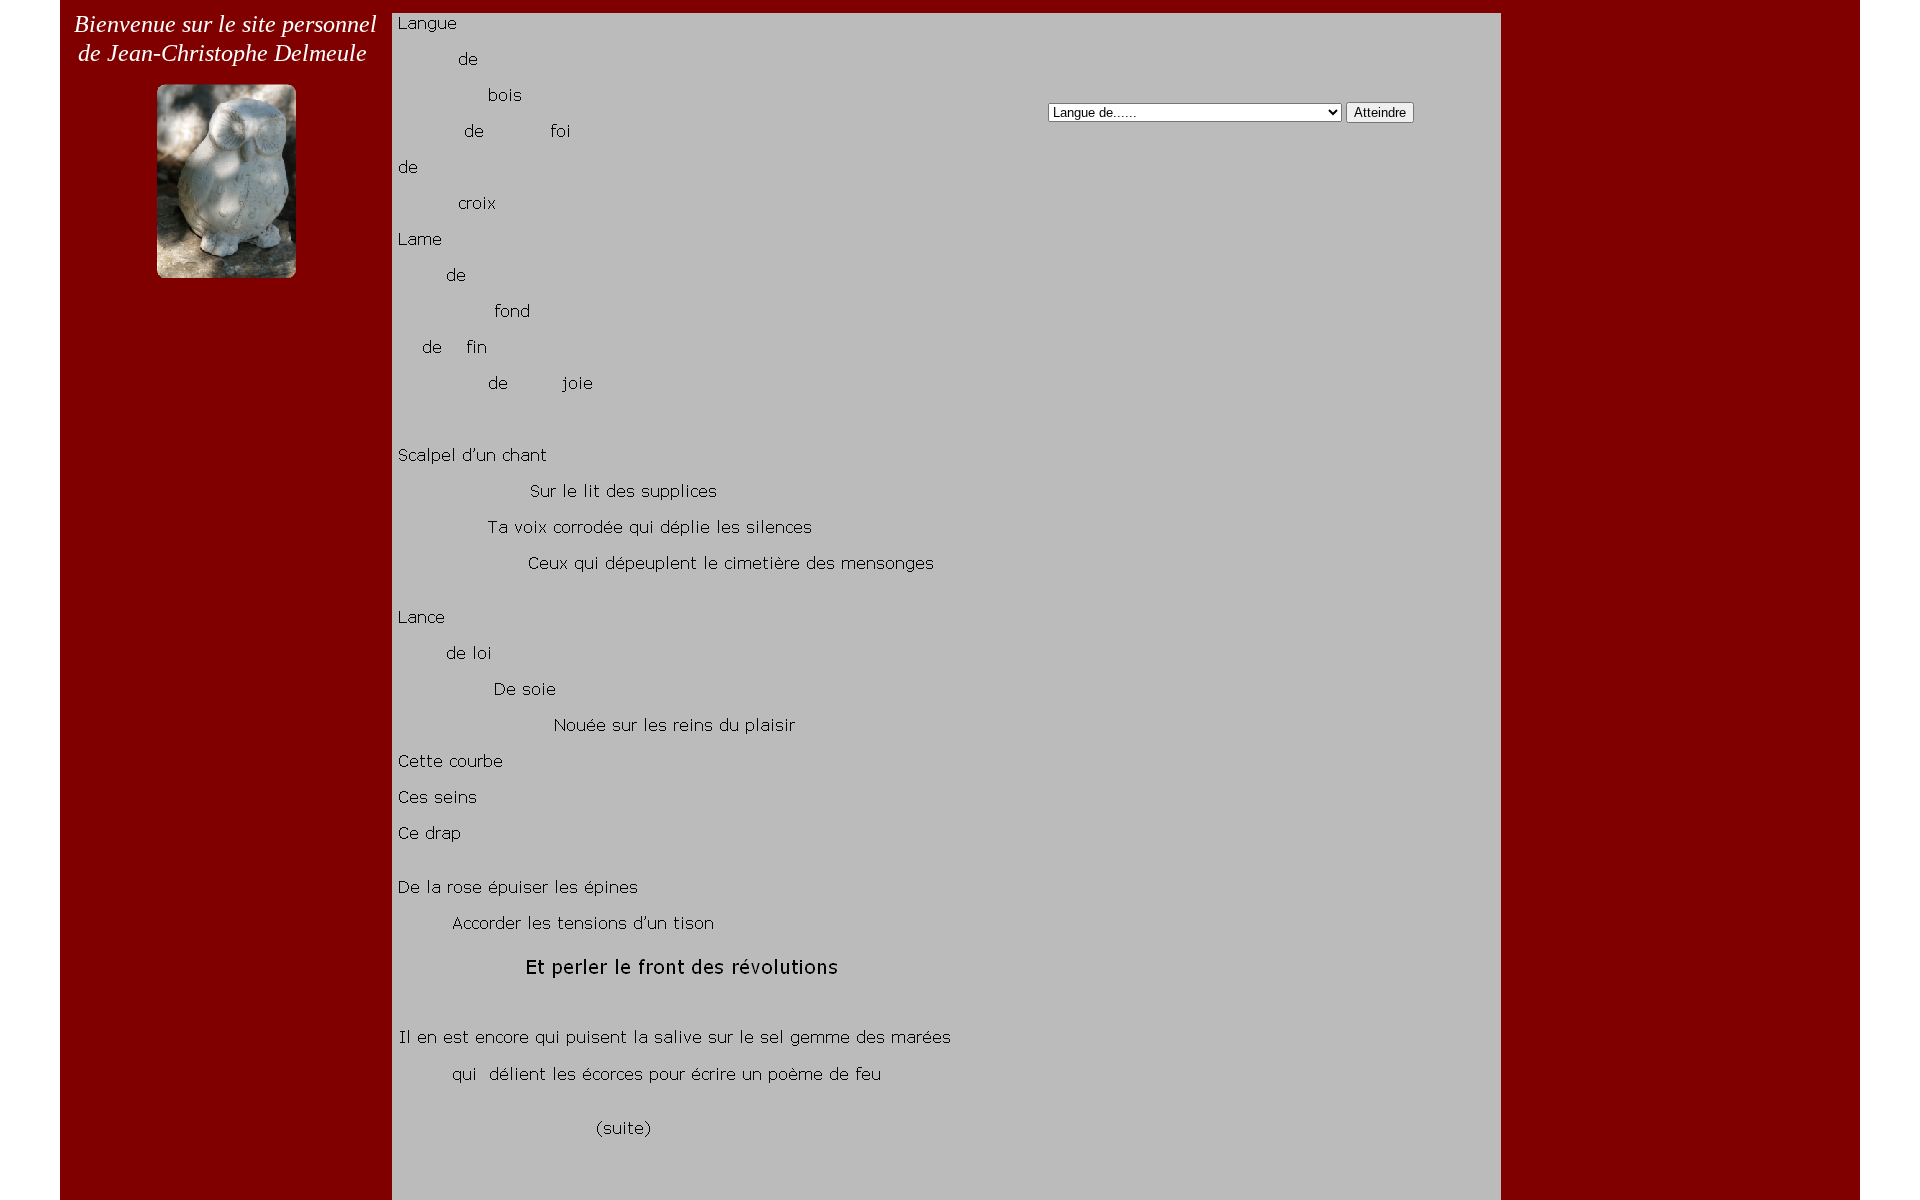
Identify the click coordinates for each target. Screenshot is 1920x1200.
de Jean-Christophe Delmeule (222, 53)
